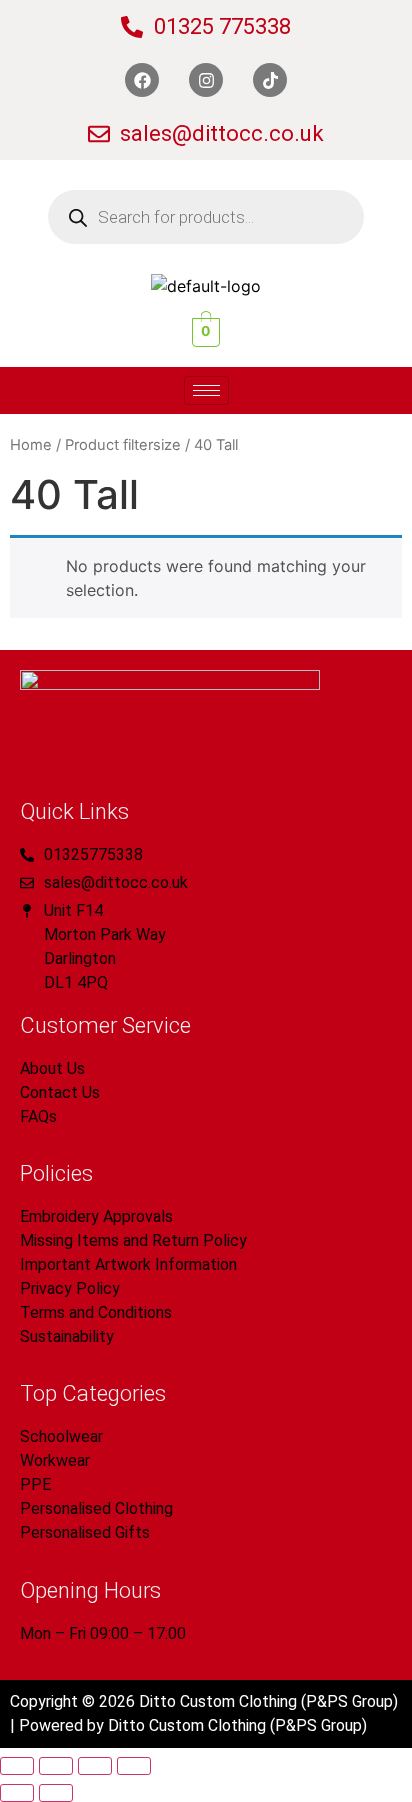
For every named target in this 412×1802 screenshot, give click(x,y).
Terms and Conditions (96, 1312)
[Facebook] (142, 80)
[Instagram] (206, 80)
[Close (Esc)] (134, 1766)
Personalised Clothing (96, 1508)
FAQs (38, 1116)
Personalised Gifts (85, 1532)
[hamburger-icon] (206, 390)
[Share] (95, 1766)
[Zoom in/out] (17, 1766)
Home (31, 445)
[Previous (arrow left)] (17, 1793)
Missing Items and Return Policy (133, 1240)
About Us (52, 1068)
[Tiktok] (270, 80)
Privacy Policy (70, 1288)
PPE (35, 1484)
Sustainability (67, 1336)
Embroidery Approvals (96, 1216)
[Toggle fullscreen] (56, 1766)
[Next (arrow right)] (56, 1793)
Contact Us (60, 1092)
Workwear (55, 1460)
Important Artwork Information (128, 1264)
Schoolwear (61, 1436)
